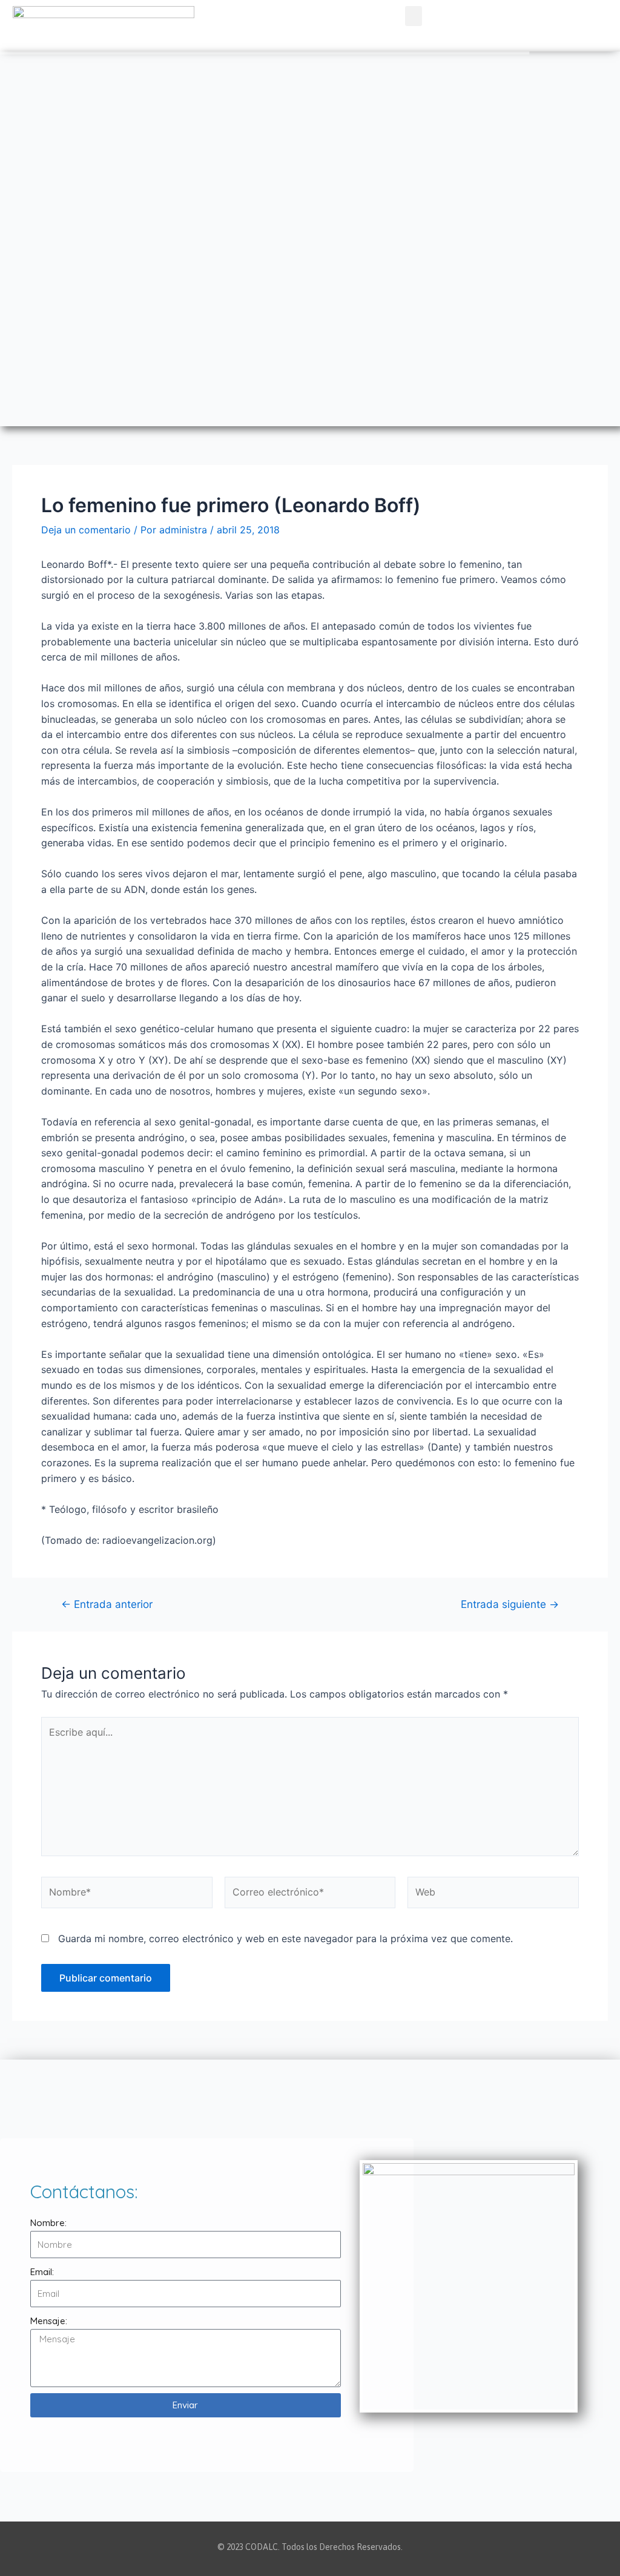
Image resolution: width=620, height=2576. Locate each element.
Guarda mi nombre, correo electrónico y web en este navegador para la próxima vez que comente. (285, 1939)
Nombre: (48, 2223)
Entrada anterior (107, 1604)
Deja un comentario (86, 530)
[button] (414, 16)
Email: (42, 2272)
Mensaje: (49, 2321)
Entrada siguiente (510, 1604)
